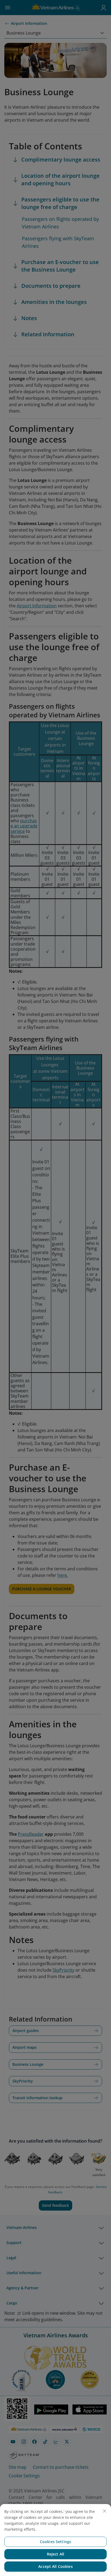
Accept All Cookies (55, 2566)
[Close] (105, 2511)
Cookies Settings (55, 2542)
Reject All (55, 2554)
